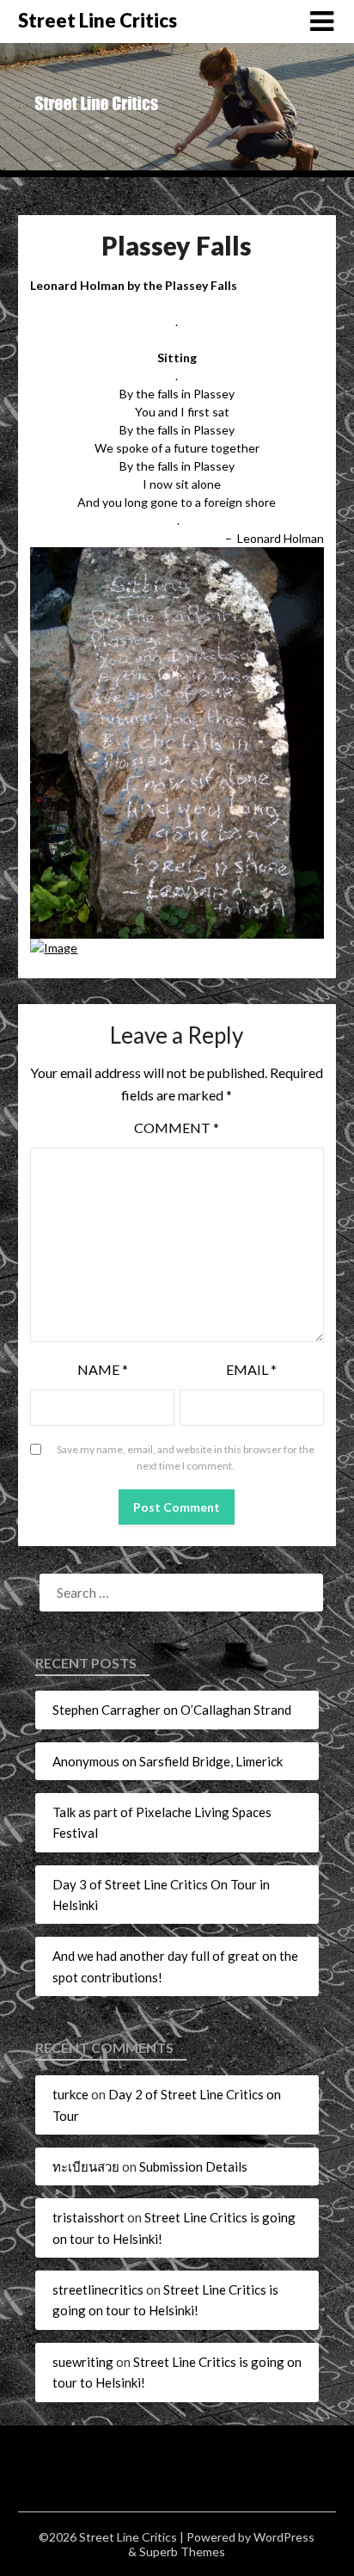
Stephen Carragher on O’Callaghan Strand (172, 1710)
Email (251, 1369)
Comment (177, 1128)
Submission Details (193, 2166)
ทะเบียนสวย (86, 2166)
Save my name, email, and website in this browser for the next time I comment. (186, 1458)
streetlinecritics (98, 2289)
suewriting (83, 2362)
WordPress (284, 2537)
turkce (70, 2094)
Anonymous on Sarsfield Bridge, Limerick (168, 1761)
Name (103, 1369)
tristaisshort (88, 2217)
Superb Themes (182, 2551)
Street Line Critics (98, 20)
